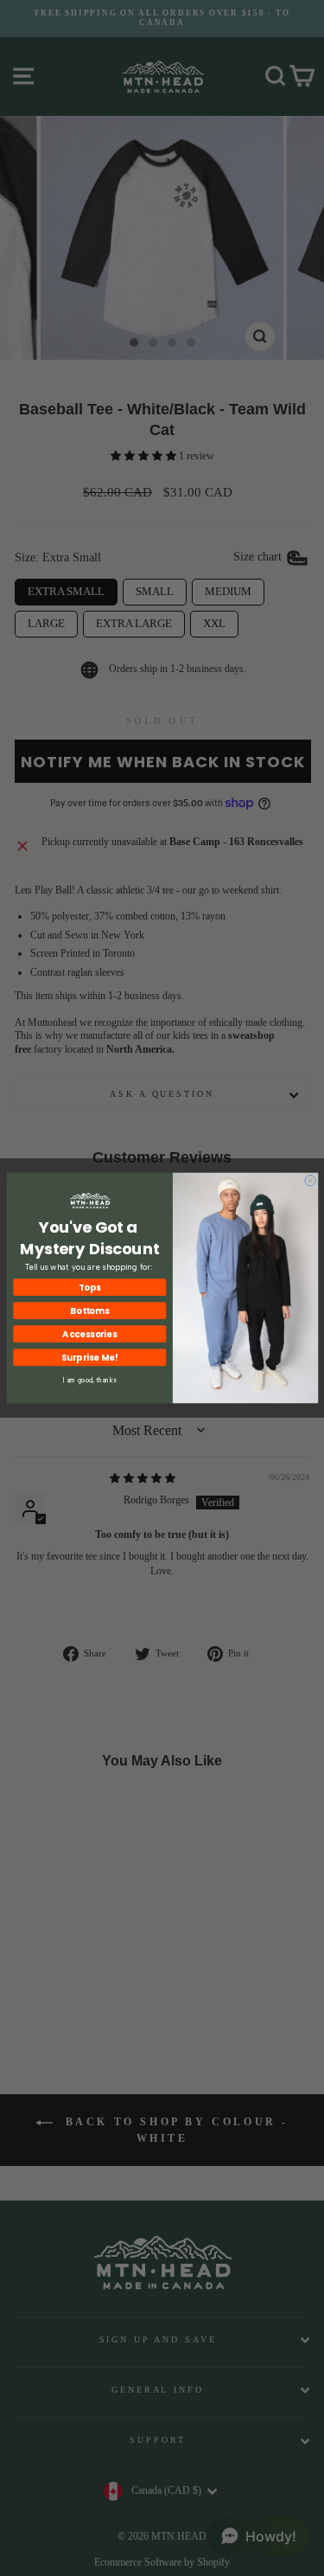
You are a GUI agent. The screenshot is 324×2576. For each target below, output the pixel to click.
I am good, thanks (89, 1380)
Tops (89, 1287)
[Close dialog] (310, 1180)
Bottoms (89, 1310)
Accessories (89, 1334)
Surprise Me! (89, 1357)
